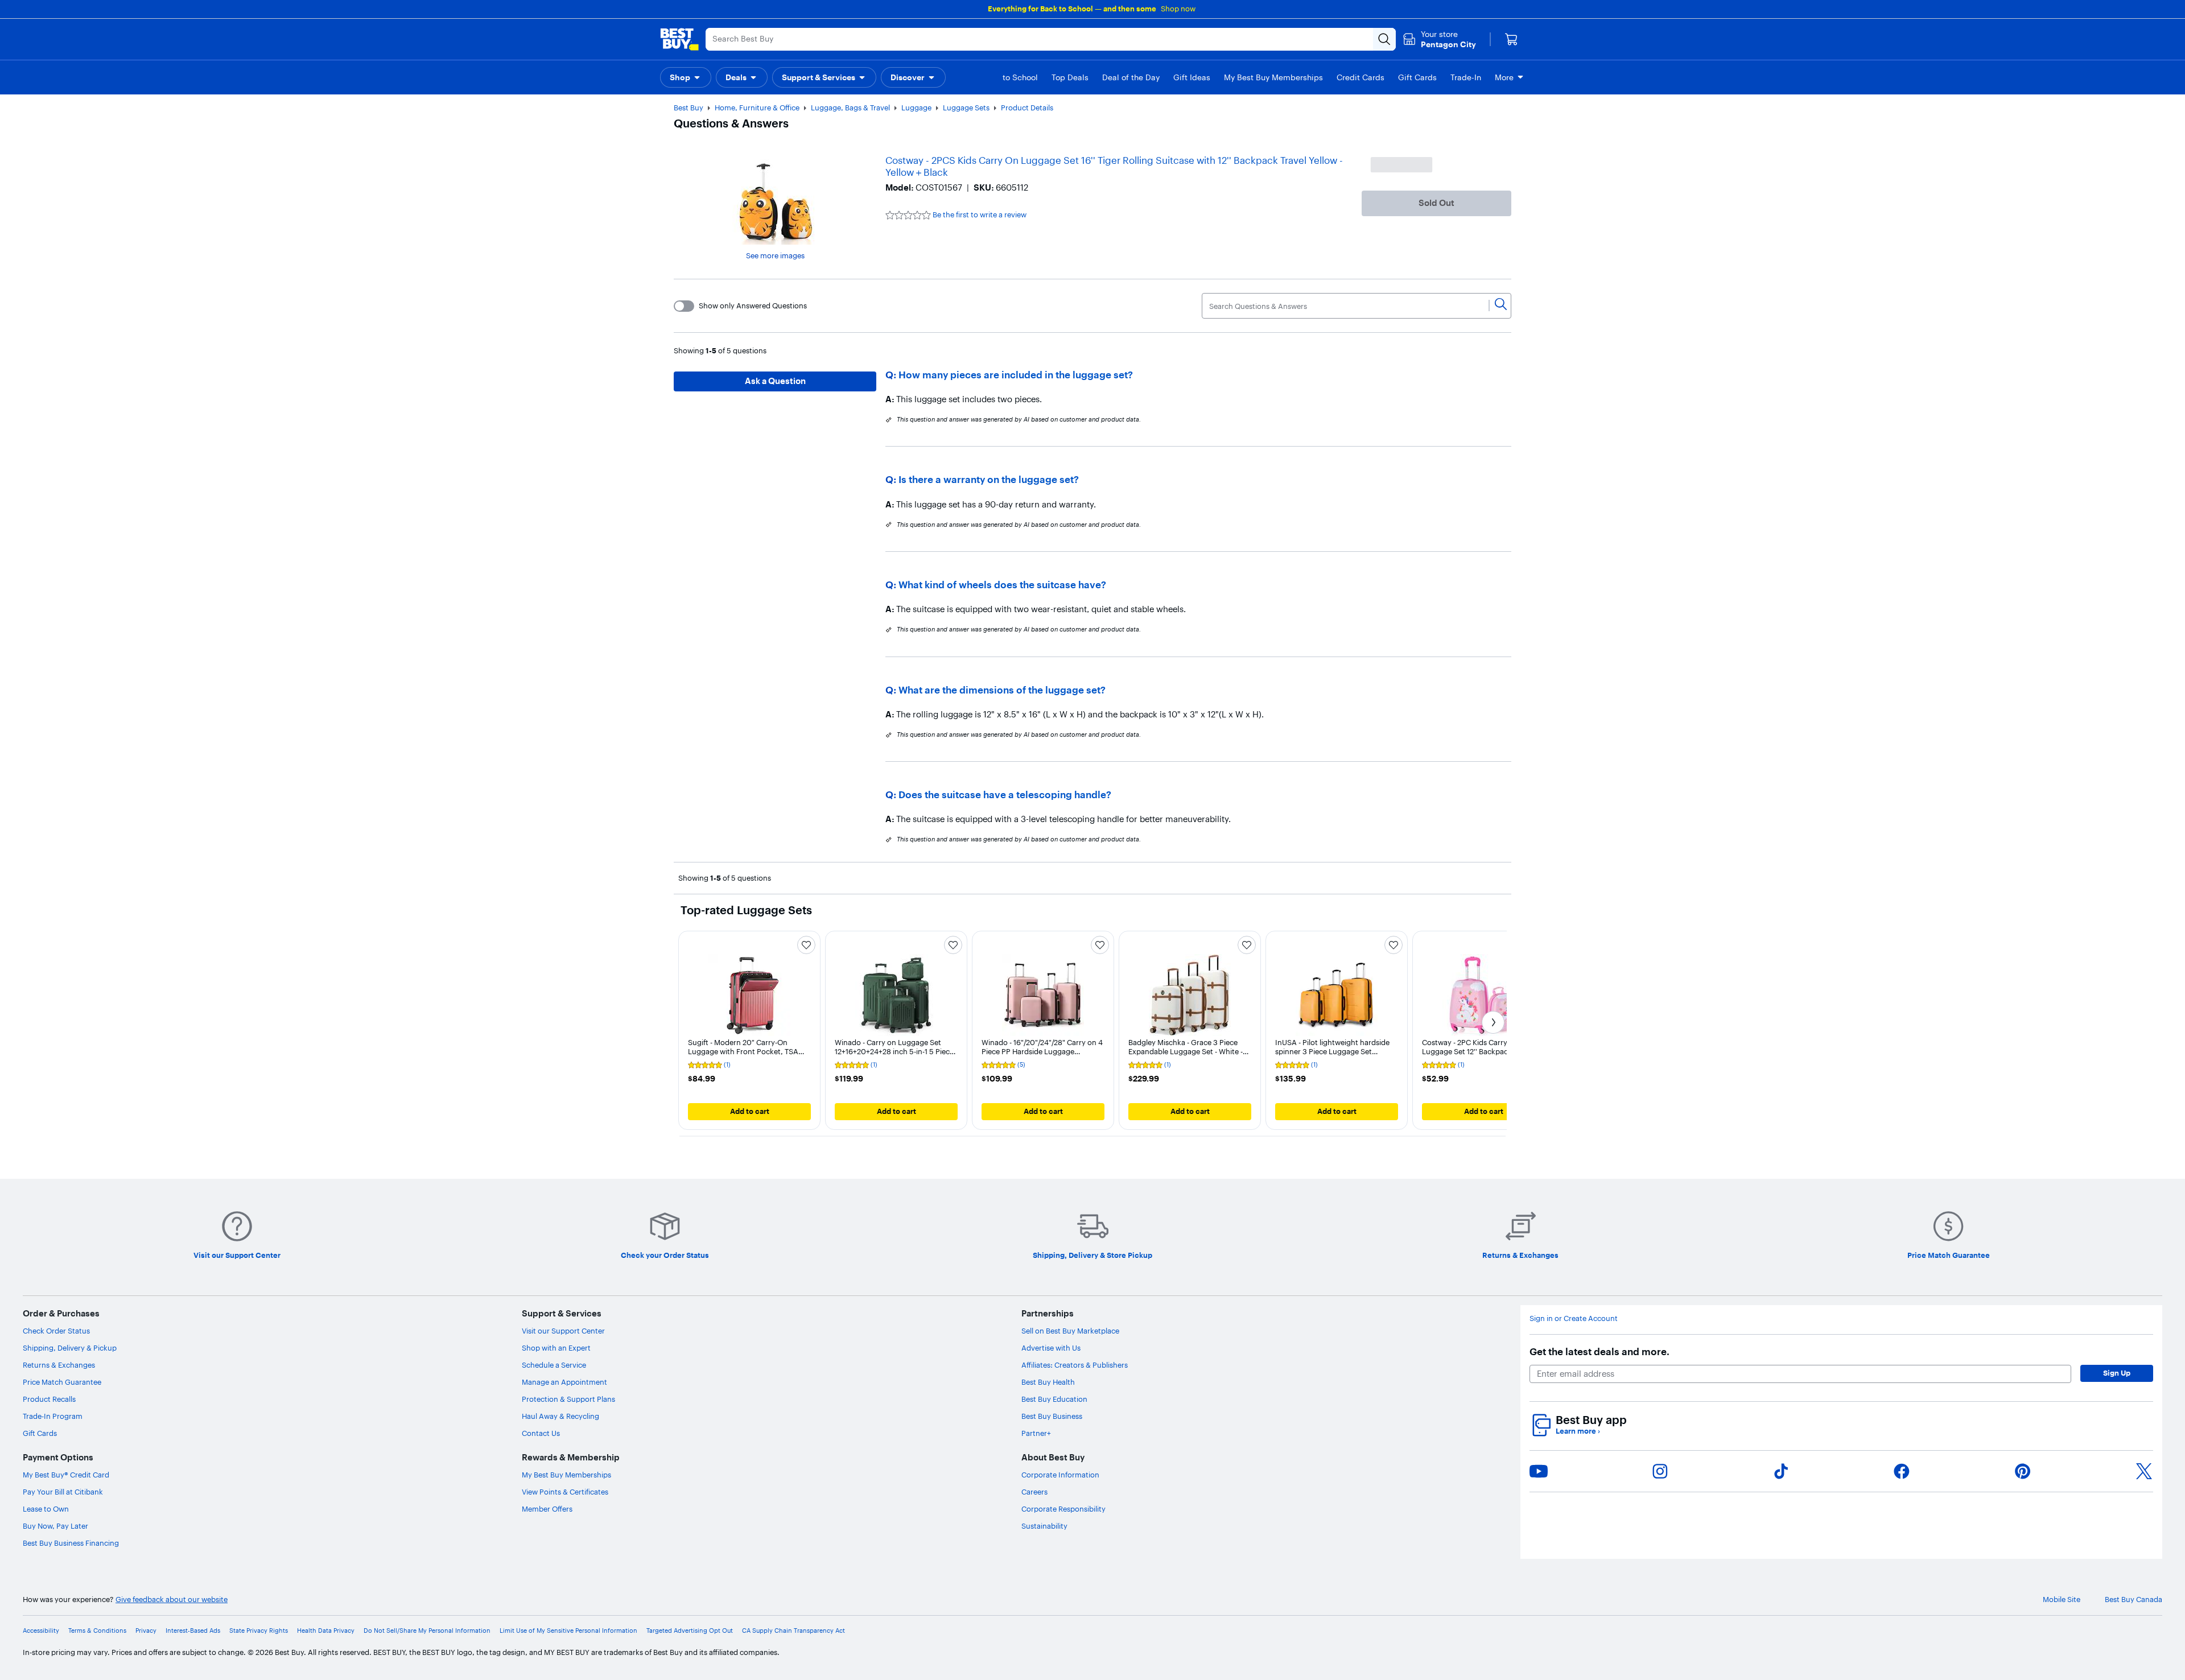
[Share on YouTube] (1539, 1471)
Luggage (916, 108)
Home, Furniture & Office (757, 108)
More (1504, 77)
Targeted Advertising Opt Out (690, 1631)
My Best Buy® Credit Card (66, 1475)
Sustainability (1044, 1526)
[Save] (806, 945)
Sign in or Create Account (1574, 1318)
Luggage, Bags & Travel (850, 108)
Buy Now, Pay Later (55, 1526)
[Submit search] (1384, 39)
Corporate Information (1060, 1475)
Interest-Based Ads (193, 1631)
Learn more (1578, 1431)
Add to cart (750, 1111)
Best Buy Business (1052, 1416)
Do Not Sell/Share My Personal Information (427, 1631)
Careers (1034, 1492)
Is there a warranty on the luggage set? (989, 479)
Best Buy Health (1048, 1382)
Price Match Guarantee (62, 1382)
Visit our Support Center (563, 1331)
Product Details (1027, 108)
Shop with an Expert (556, 1348)
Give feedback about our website (172, 1599)
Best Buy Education (1054, 1399)
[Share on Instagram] (1660, 1471)
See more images (775, 255)
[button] (686, 77)
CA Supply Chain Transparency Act (793, 1631)
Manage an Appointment (564, 1382)
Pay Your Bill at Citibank (63, 1492)
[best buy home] (679, 39)
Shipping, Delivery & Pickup (70, 1348)
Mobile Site (2062, 1599)
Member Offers (547, 1509)
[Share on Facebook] (1902, 1471)
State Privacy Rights (259, 1631)
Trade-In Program (53, 1416)
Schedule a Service (554, 1365)
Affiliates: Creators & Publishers (1075, 1365)
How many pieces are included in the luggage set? (1016, 375)
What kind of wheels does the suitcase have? (1002, 585)
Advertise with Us (1051, 1348)
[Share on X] (2144, 1471)
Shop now (1178, 9)
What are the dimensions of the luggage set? (1002, 690)
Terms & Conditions (97, 1631)
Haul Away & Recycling (560, 1416)
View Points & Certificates (565, 1492)
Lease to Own (46, 1509)
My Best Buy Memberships (566, 1475)
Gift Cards (40, 1433)
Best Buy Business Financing (71, 1543)
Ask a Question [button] (775, 381)
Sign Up (2117, 1373)
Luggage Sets (966, 108)
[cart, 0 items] (1511, 39)
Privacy (146, 1631)
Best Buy (689, 108)
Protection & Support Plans (568, 1399)
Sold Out (1436, 203)
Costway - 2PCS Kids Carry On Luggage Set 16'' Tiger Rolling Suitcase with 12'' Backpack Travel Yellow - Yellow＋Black (1114, 166)
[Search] (1501, 306)
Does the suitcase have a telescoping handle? (1005, 794)
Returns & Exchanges (59, 1365)
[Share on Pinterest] (2023, 1471)
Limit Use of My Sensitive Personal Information (568, 1631)
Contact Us (541, 1433)
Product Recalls (49, 1399)
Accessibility (41, 1631)
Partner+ (1036, 1433)
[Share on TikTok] (1781, 1471)
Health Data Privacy (326, 1631)
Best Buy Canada (2134, 1599)
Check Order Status (56, 1331)
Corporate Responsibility (1063, 1509)
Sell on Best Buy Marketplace (1070, 1331)
